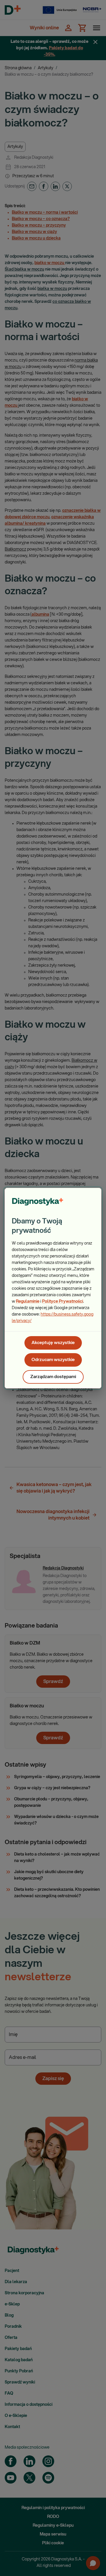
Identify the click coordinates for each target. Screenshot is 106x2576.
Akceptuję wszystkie (53, 1343)
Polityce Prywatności (63, 1301)
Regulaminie (28, 1301)
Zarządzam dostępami (53, 1377)
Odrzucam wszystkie (53, 1360)
